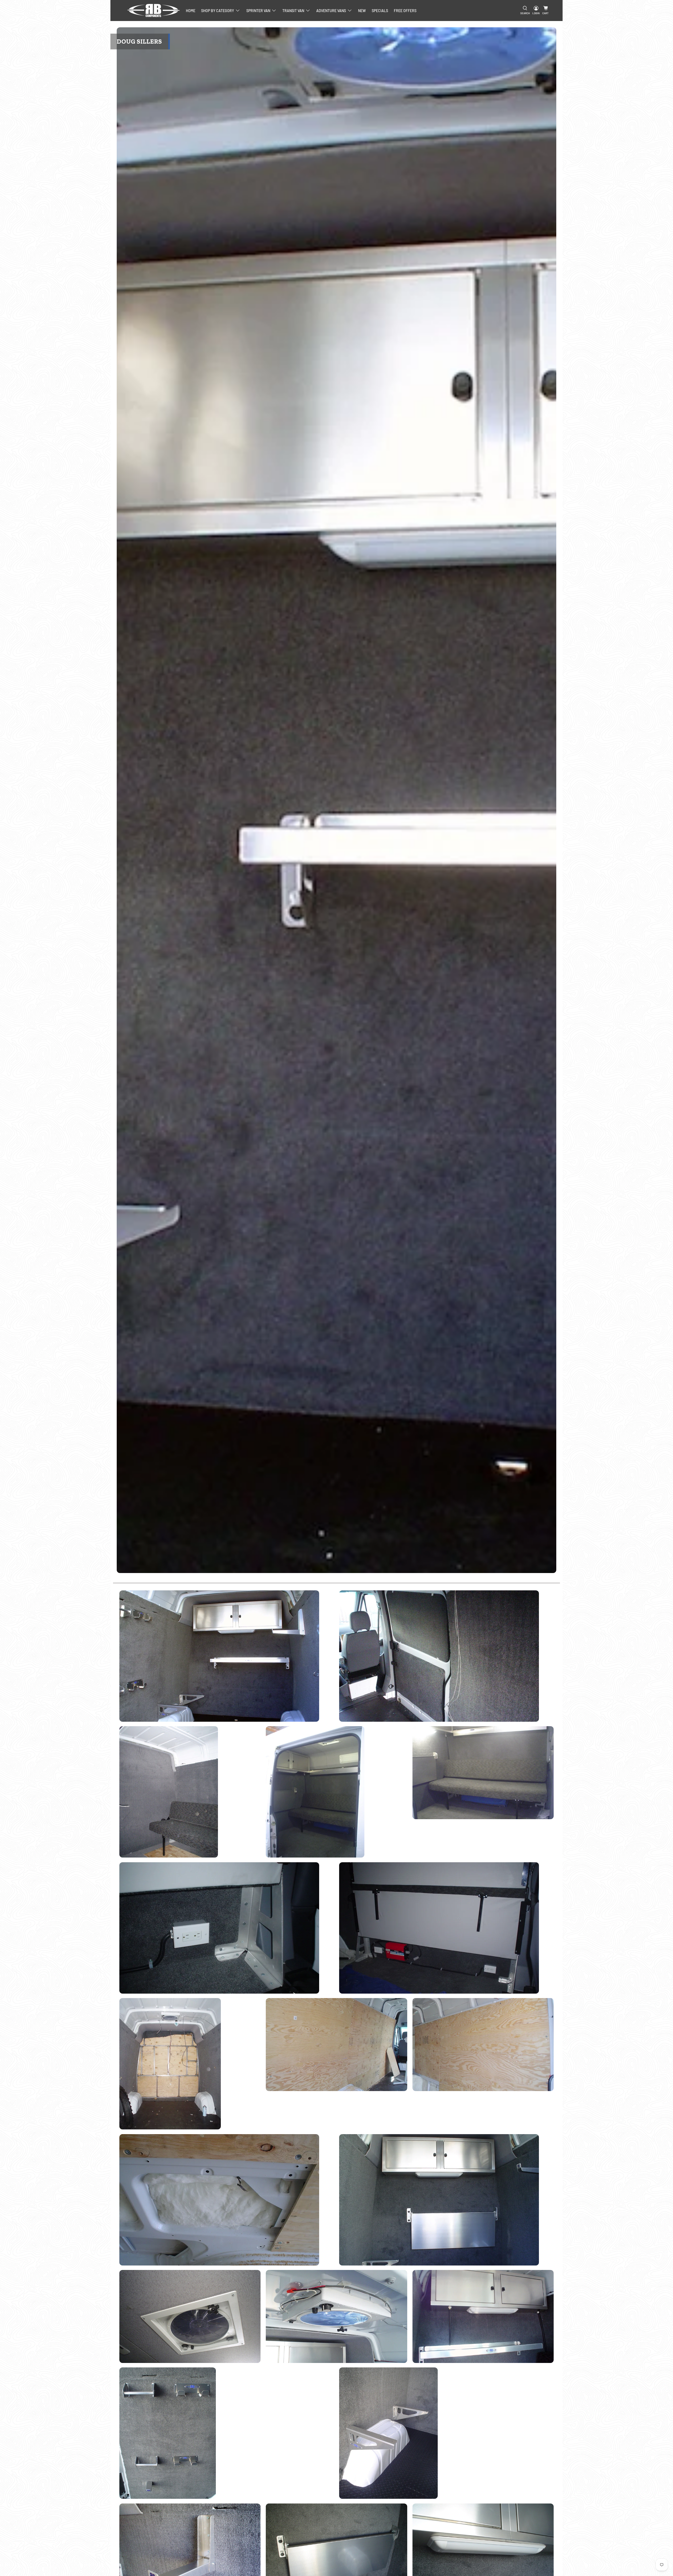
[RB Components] (154, 11)
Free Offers (405, 11)
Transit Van (293, 11)
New (362, 11)
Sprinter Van (258, 11)
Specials (380, 11)
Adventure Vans (331, 11)
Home (191, 11)
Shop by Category (218, 11)
